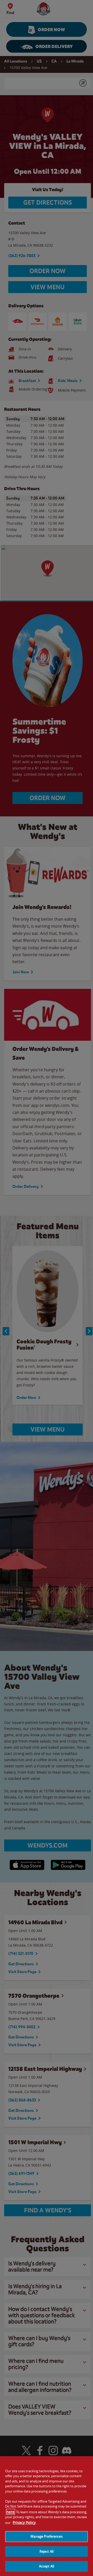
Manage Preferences (46, 2536)
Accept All (47, 2566)
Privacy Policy (24, 2522)
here (10, 2512)
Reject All (47, 2551)
